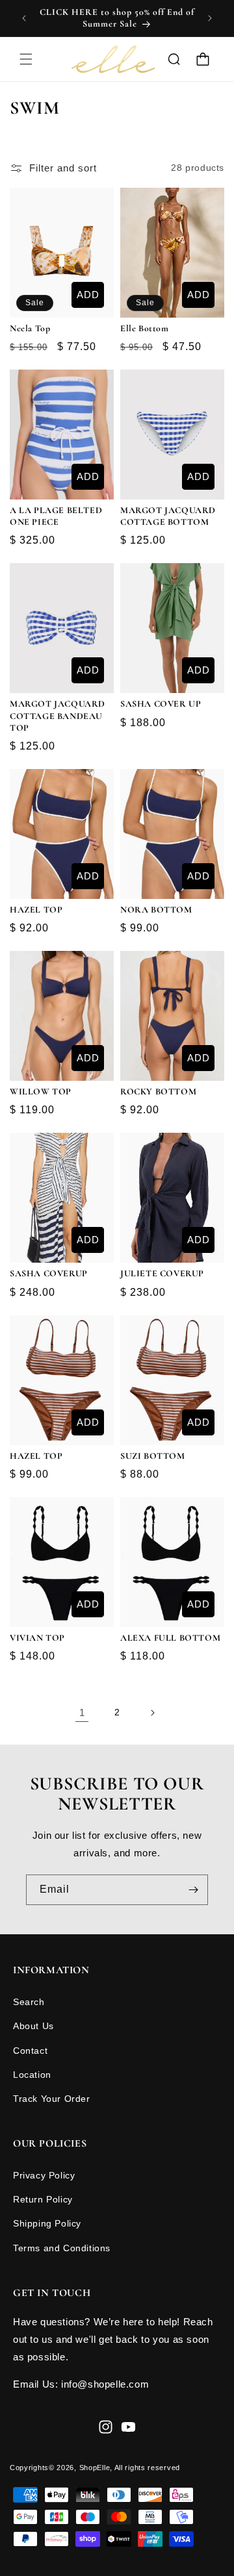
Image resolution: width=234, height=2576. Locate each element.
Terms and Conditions (62, 2248)
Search (29, 2002)
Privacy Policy (44, 2175)
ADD (88, 295)
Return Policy (43, 2199)
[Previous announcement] (24, 18)
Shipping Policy (47, 2223)
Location (32, 2075)
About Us (33, 2026)
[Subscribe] (193, 1890)
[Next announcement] (210, 18)
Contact (30, 2051)
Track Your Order (52, 2099)
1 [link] (82, 1712)
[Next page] (152, 1713)
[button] (26, 59)
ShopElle (95, 2468)
